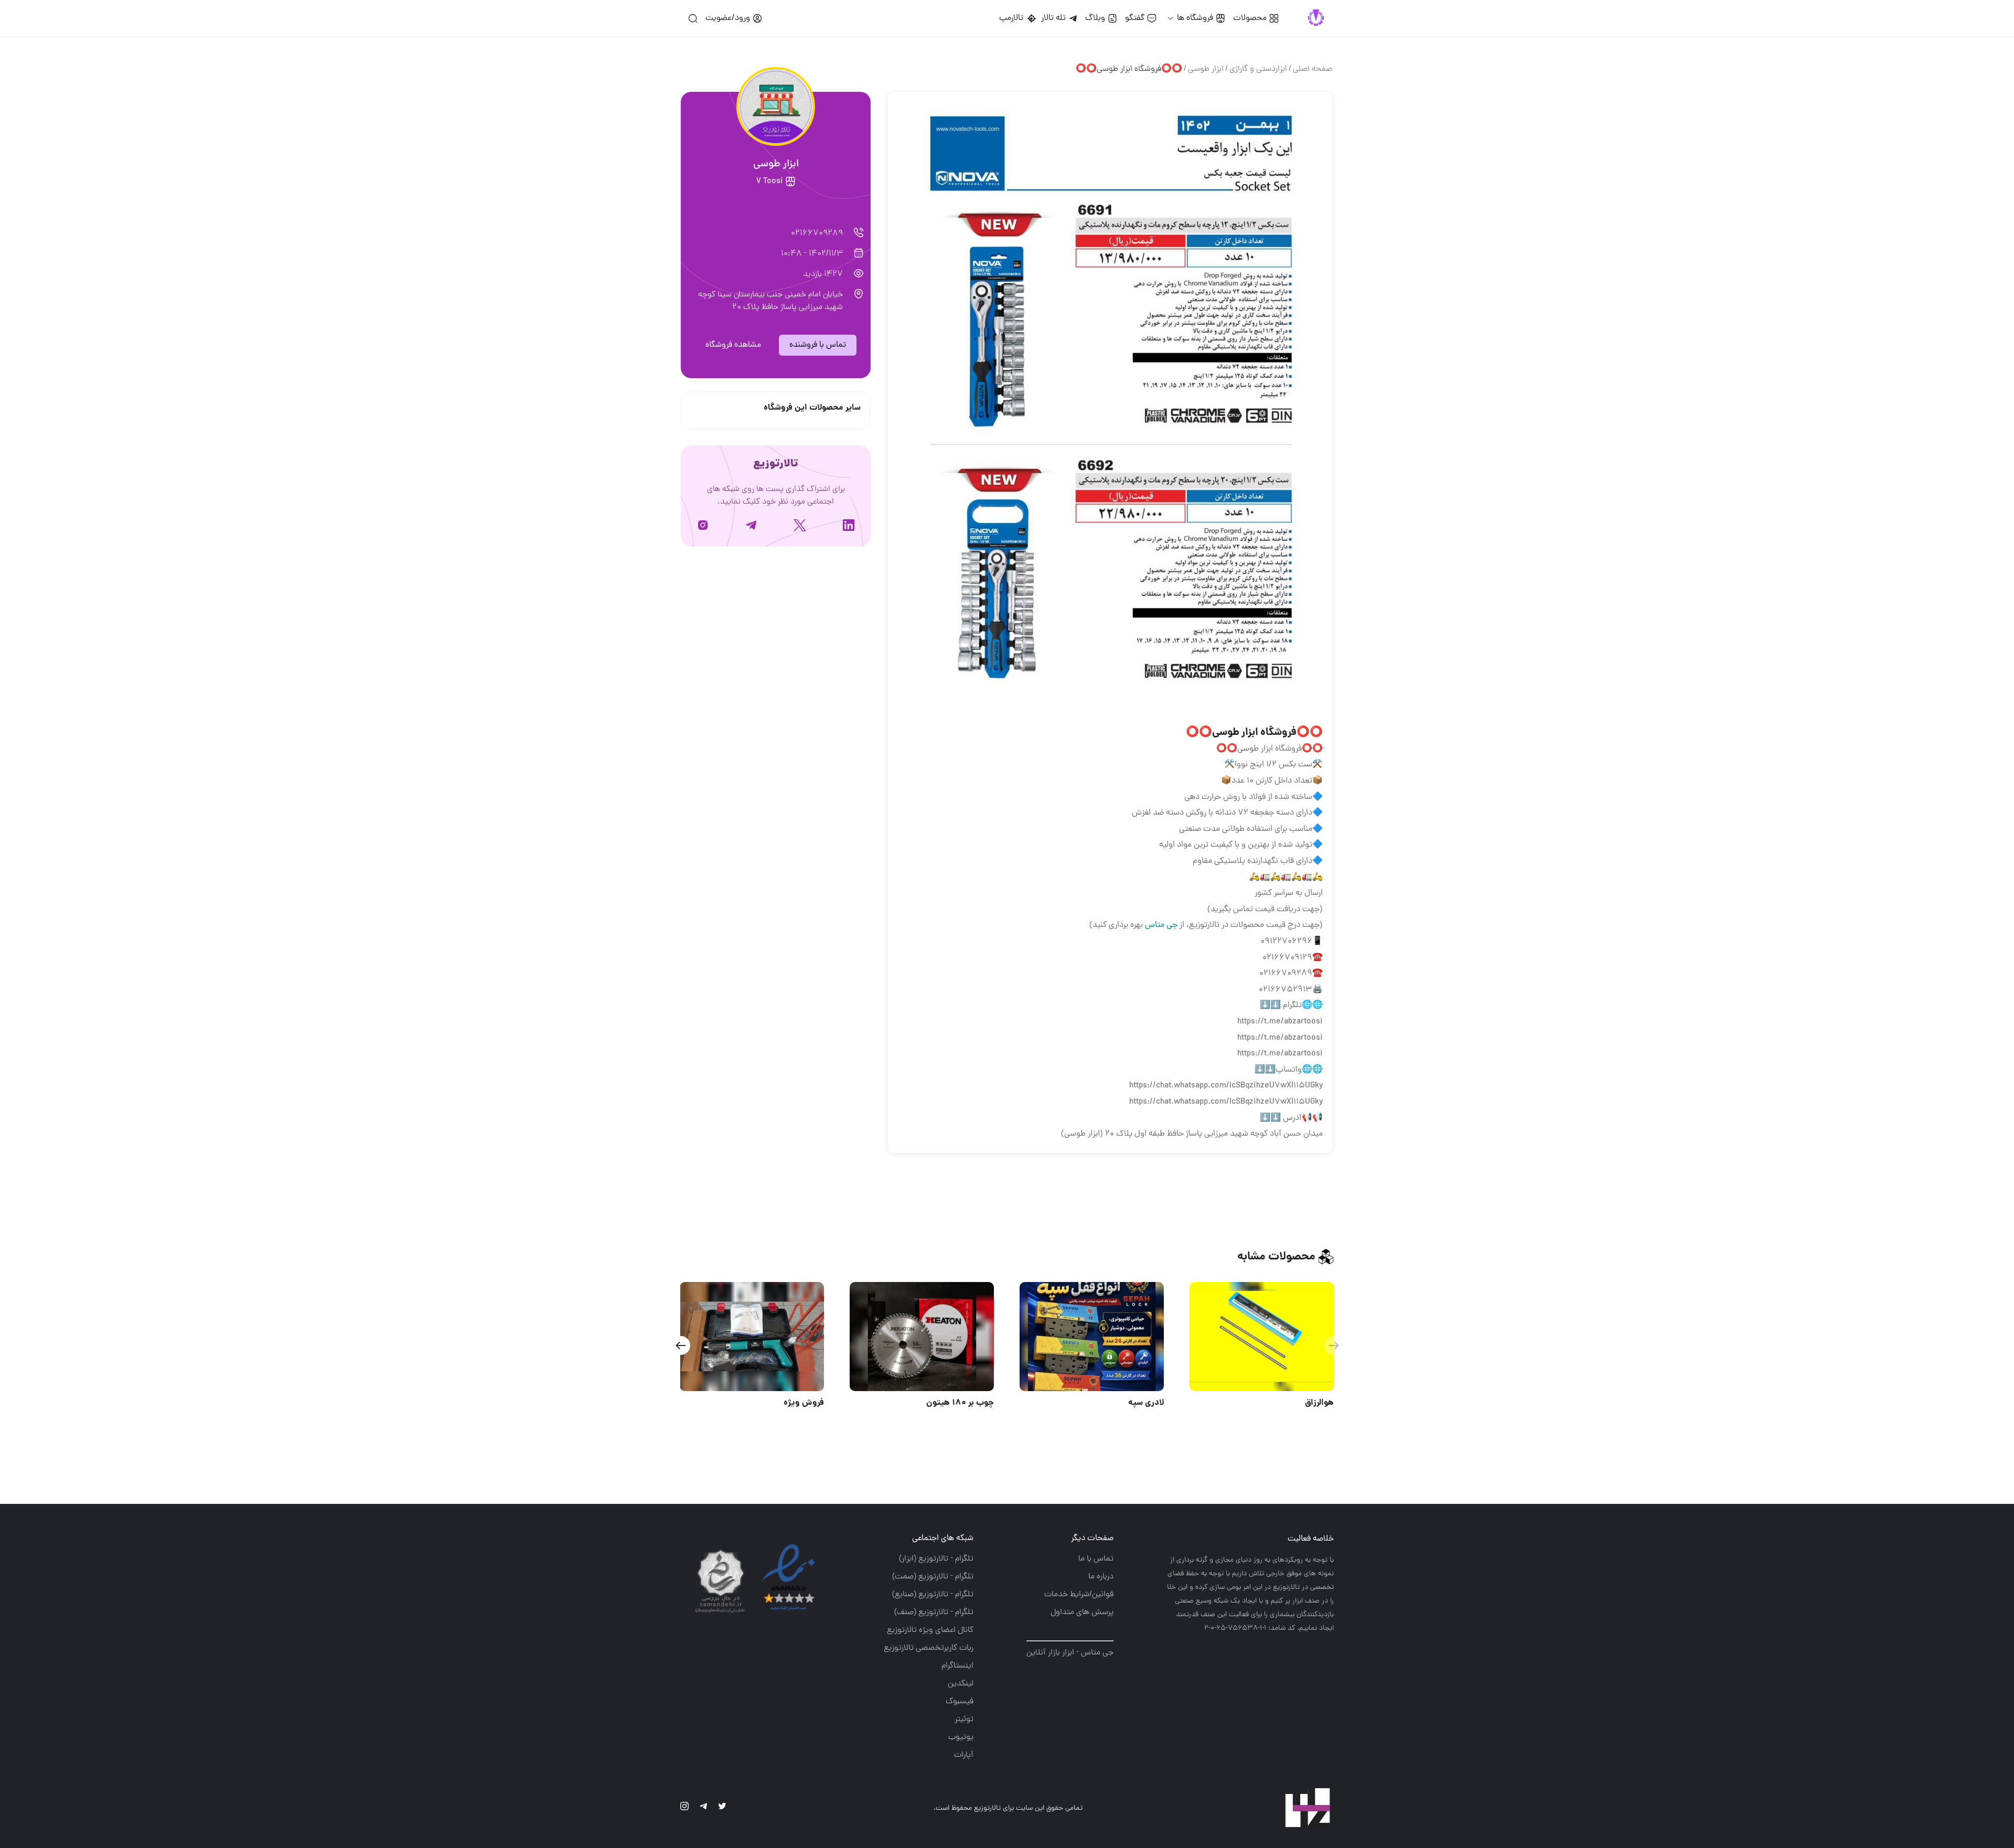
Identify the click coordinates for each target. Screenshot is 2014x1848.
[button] (681, 1345)
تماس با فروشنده (818, 345)
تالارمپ (1013, 18)
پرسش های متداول (1082, 1612)
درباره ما (1101, 1577)
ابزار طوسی (1206, 69)
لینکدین (961, 1684)
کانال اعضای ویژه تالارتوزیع (930, 1630)
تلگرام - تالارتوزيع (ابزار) (936, 1559)
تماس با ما (1096, 1559)
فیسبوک (960, 1702)
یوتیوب (961, 1737)
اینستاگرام (957, 1666)
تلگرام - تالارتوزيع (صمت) (933, 1577)
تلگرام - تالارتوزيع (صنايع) (933, 1595)
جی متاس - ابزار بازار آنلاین (1070, 1653)
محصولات (1250, 18)
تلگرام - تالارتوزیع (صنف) (934, 1612)
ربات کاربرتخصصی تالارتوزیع (929, 1648)
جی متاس (1161, 925)
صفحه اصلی (1313, 69)
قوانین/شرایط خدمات (1079, 1595)
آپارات (964, 1755)
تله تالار (1053, 18)
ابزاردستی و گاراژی (1258, 69)
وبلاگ (1095, 18)
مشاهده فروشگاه (733, 345)
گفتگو (1135, 18)
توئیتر (964, 1719)
